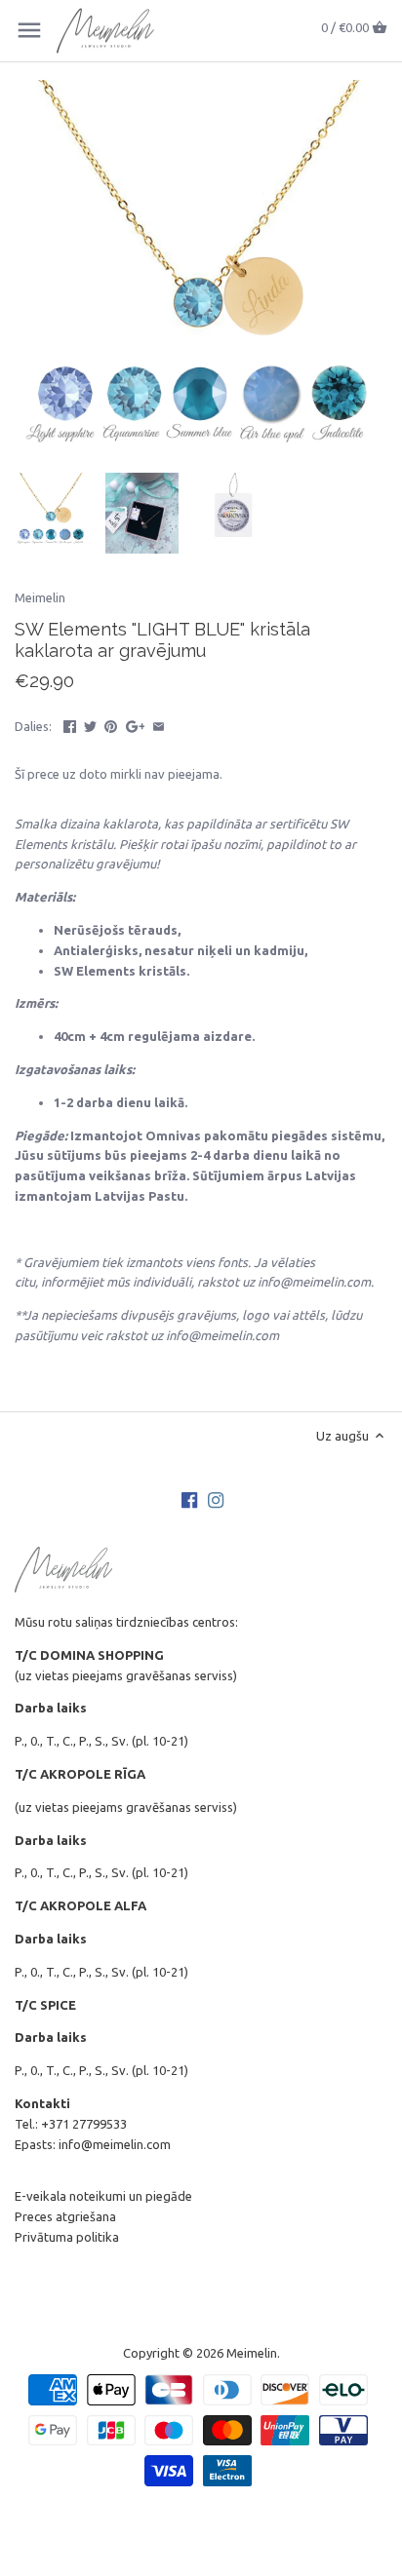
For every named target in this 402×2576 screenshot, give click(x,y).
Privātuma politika (67, 2237)
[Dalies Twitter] (90, 724)
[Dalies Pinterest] (111, 724)
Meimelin (40, 597)
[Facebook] (189, 1499)
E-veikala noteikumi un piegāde (103, 2196)
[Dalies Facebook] (70, 724)
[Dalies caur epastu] (159, 724)
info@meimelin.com (115, 2144)
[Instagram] (216, 1499)
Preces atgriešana (65, 2216)
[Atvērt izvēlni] (29, 30)
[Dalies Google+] (136, 724)
